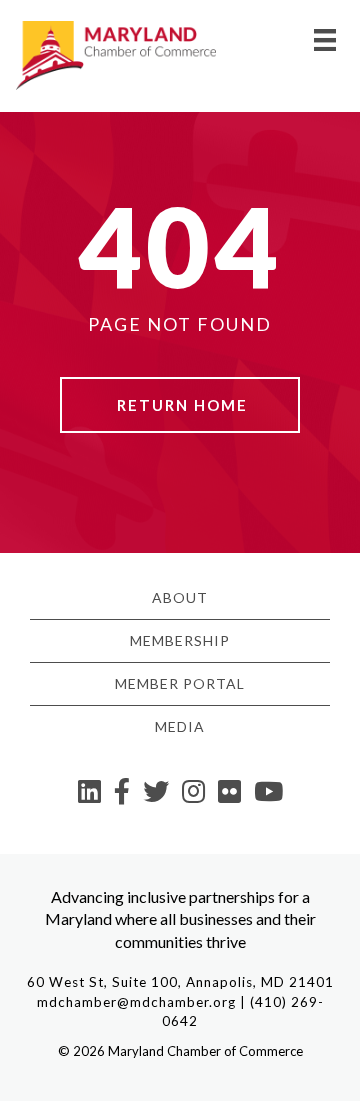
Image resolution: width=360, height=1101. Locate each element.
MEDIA (180, 726)
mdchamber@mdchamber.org (136, 1002)
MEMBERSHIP (180, 640)
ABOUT (180, 597)
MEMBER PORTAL (180, 683)
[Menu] (325, 39)
